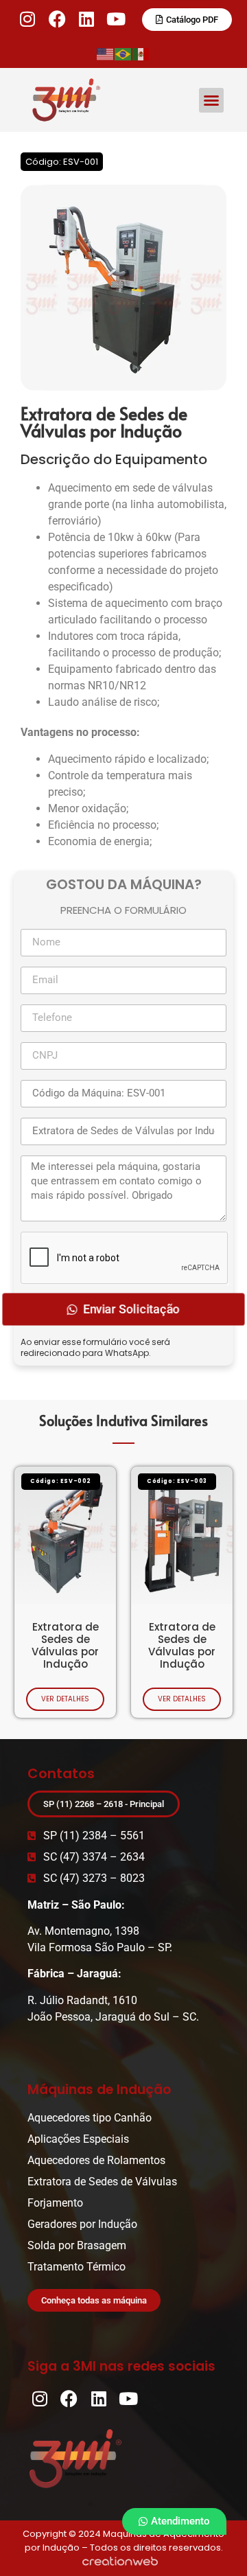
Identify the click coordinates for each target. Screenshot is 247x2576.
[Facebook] (57, 19)
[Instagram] (28, 19)
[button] (211, 100)
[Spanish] (141, 53)
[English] (106, 53)
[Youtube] (116, 19)
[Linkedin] (87, 19)
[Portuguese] (123, 53)
